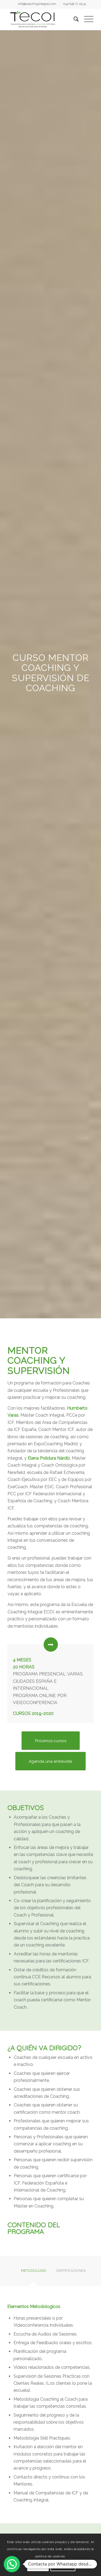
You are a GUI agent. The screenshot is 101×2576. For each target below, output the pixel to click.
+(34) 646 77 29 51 (74, 4)
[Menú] (86, 19)
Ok (38, 2565)
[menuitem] (37, 4)
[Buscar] (73, 19)
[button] (12, 2564)
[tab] (33, 2272)
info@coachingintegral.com (37, 4)
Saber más (63, 2565)
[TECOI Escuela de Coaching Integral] (42, 19)
